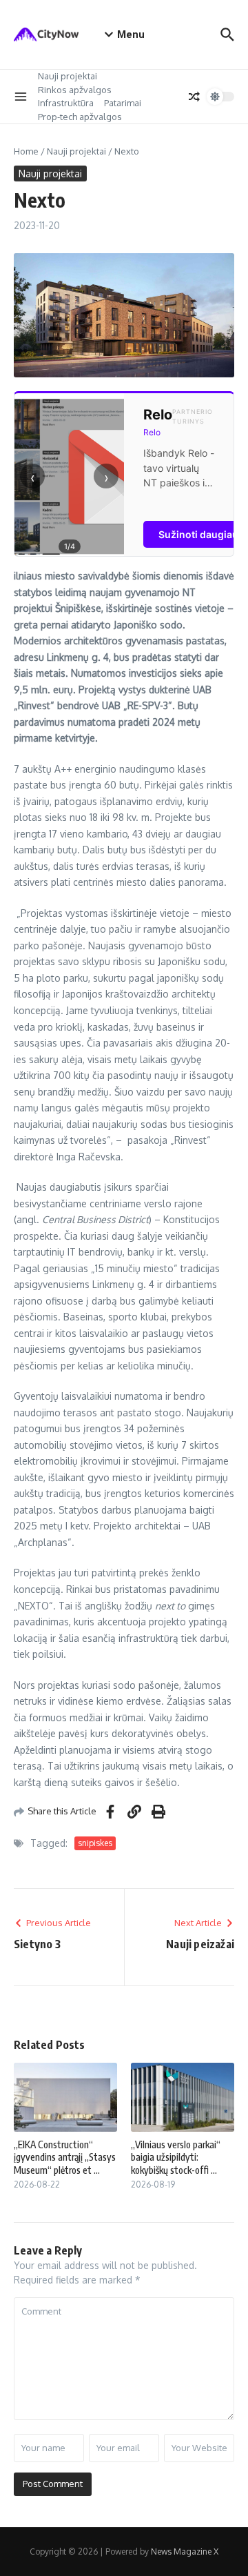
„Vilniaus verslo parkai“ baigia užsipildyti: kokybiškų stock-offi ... (176, 2157)
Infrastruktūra (66, 103)
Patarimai (123, 103)
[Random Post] (194, 97)
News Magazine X (185, 2552)
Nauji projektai (68, 76)
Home (26, 151)
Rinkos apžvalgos (75, 90)
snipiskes (95, 1843)
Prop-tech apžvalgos (80, 117)
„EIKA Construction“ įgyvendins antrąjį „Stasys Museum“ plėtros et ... (65, 2157)
